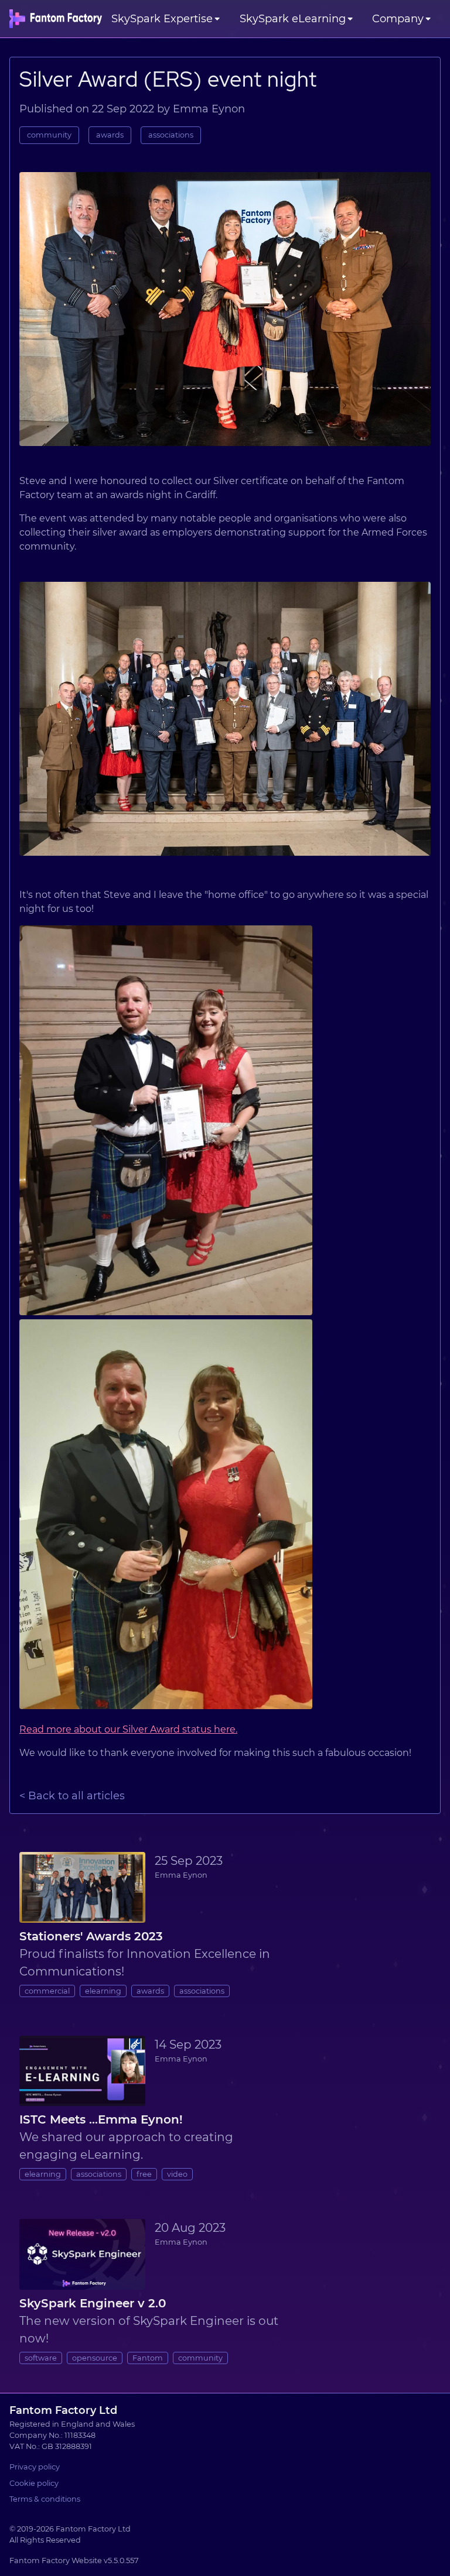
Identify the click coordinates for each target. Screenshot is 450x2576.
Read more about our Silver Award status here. (128, 1729)
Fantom (148, 2358)
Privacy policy (35, 2467)
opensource (95, 2358)
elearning (103, 1991)
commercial (47, 1991)
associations (171, 135)
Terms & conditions (45, 2499)
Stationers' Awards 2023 (91, 1936)
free (144, 2174)
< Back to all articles (72, 1796)
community (49, 135)
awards (110, 135)
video (177, 2174)
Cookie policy (34, 2483)
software (41, 2358)
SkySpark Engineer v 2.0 (93, 2303)
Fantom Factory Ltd (63, 2410)
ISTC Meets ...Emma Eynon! (101, 2119)
